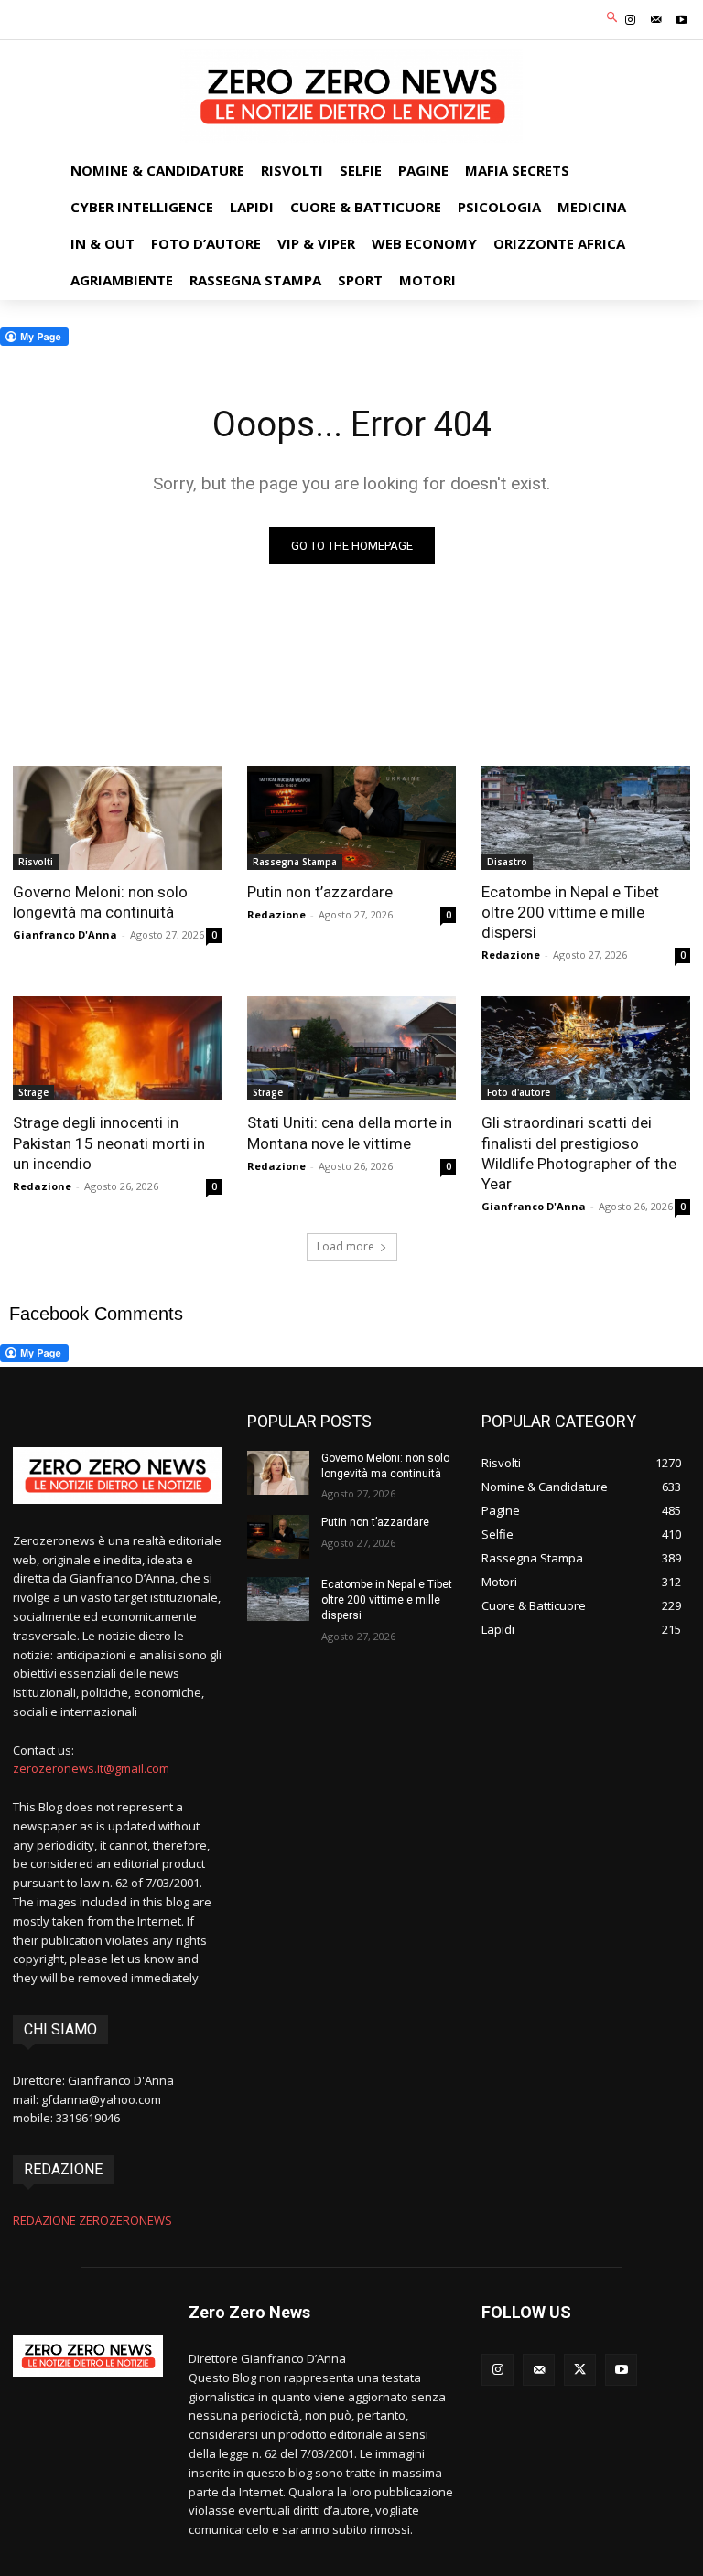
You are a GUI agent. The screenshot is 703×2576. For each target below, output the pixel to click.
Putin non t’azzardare (320, 892)
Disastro (507, 862)
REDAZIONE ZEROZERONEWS (92, 2220)
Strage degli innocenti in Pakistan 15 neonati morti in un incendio (109, 1143)
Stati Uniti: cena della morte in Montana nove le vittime (350, 1132)
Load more (346, 1246)
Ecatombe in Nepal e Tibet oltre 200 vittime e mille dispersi (570, 912)
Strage (33, 1092)
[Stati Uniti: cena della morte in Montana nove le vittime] (351, 1048)
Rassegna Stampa (295, 862)
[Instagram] (630, 20)
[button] (613, 18)
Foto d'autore (519, 1092)
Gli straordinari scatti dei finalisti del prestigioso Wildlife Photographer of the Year (579, 1153)
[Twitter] (580, 2370)
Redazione (276, 914)
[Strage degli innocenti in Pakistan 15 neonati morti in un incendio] (117, 1048)
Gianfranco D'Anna (65, 934)
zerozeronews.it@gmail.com (91, 1768)
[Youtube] (682, 20)
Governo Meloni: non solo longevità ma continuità (100, 902)
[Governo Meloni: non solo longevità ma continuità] (117, 818)
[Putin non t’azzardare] (351, 818)
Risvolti (36, 862)
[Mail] (656, 20)
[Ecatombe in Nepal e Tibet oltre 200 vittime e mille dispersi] (586, 818)
